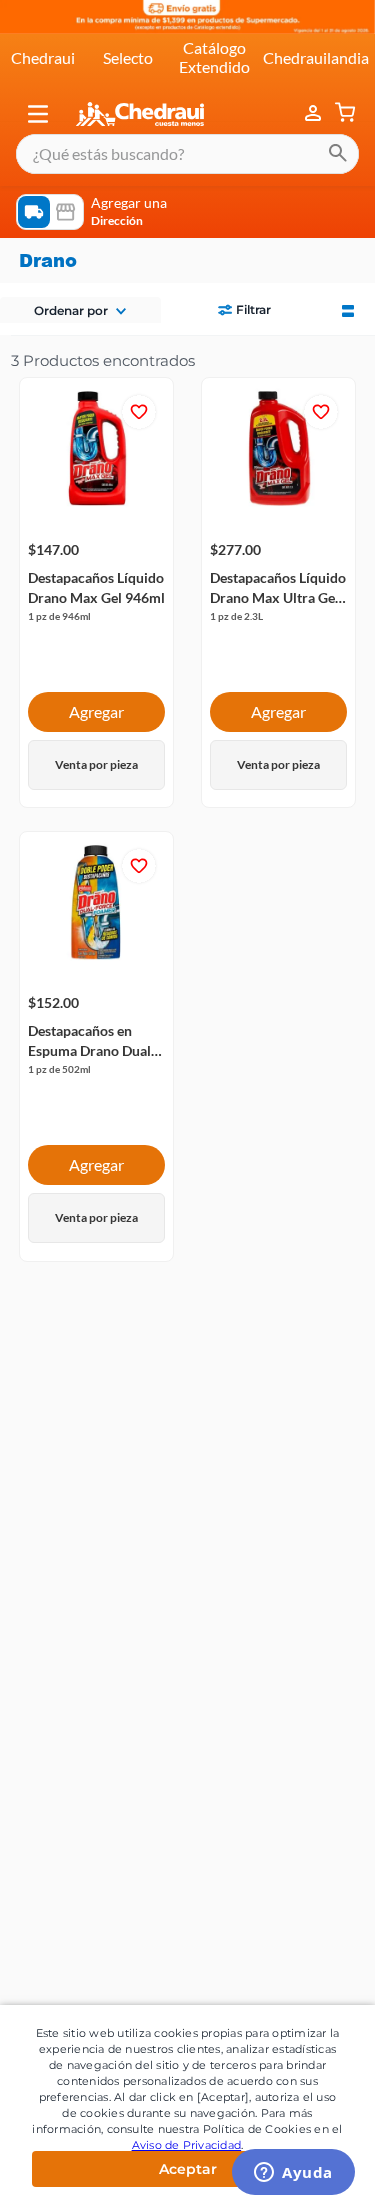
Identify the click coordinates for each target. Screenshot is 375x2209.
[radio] (348, 309)
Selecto (128, 57)
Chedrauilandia (316, 57)
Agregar (96, 711)
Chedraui (43, 57)
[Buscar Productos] (338, 154)
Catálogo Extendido (214, 56)
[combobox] (187, 154)
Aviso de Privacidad (187, 2145)
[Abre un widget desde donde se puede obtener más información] (293, 2174)
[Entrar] (315, 114)
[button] (38, 114)
